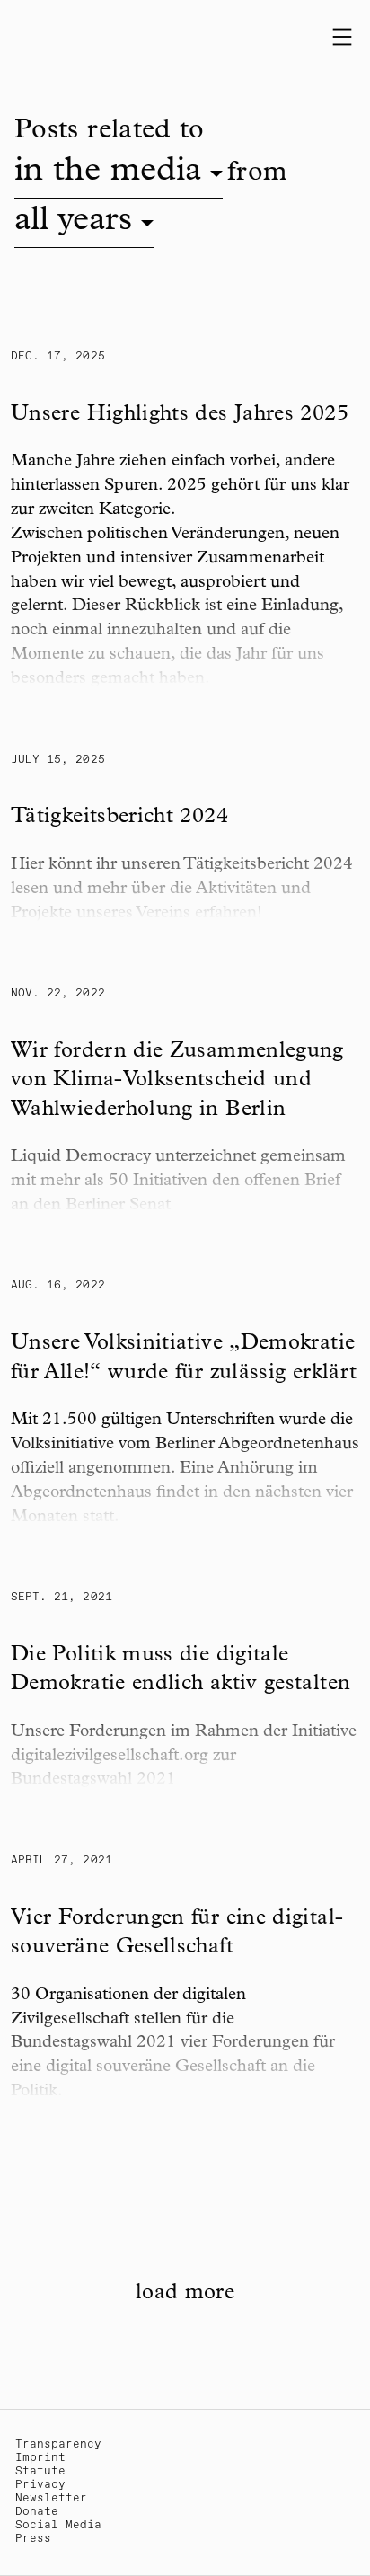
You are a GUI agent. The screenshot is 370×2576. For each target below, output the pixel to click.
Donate (37, 2512)
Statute (40, 2471)
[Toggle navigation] (342, 37)
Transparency (58, 2444)
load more (185, 2294)
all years (73, 222)
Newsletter (51, 2498)
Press (33, 2539)
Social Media (58, 2525)
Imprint (40, 2458)
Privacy (40, 2485)
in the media (108, 173)
